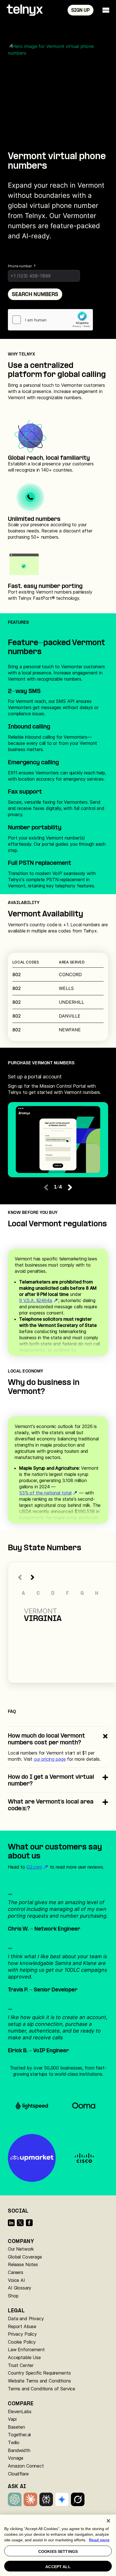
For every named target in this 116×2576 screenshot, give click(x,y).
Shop (13, 2296)
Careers (16, 2272)
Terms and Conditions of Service (42, 2389)
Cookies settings (58, 2551)
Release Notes (23, 2264)
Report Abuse (22, 2326)
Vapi (12, 2419)
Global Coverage (25, 2257)
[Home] (25, 10)
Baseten (16, 2427)
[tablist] (58, 1084)
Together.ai (19, 2435)
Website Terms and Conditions (39, 2381)
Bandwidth (19, 2450)
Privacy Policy (22, 2334)
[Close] (108, 2521)
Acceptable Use (24, 2357)
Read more (99, 2540)
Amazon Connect (26, 2466)
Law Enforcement (26, 2350)
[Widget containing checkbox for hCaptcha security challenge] (50, 320)
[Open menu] (106, 10)
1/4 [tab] (58, 1187)
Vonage (16, 2458)
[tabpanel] (58, 1140)
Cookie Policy (22, 2342)
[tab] (58, 1085)
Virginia (43, 1619)
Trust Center (21, 2365)
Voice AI (16, 2280)
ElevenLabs (20, 2411)
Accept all (58, 2567)
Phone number (20, 266)
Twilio (14, 2442)
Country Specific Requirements (39, 2373)
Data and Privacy (26, 2319)
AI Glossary (20, 2288)
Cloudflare (18, 2474)
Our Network (21, 2249)
